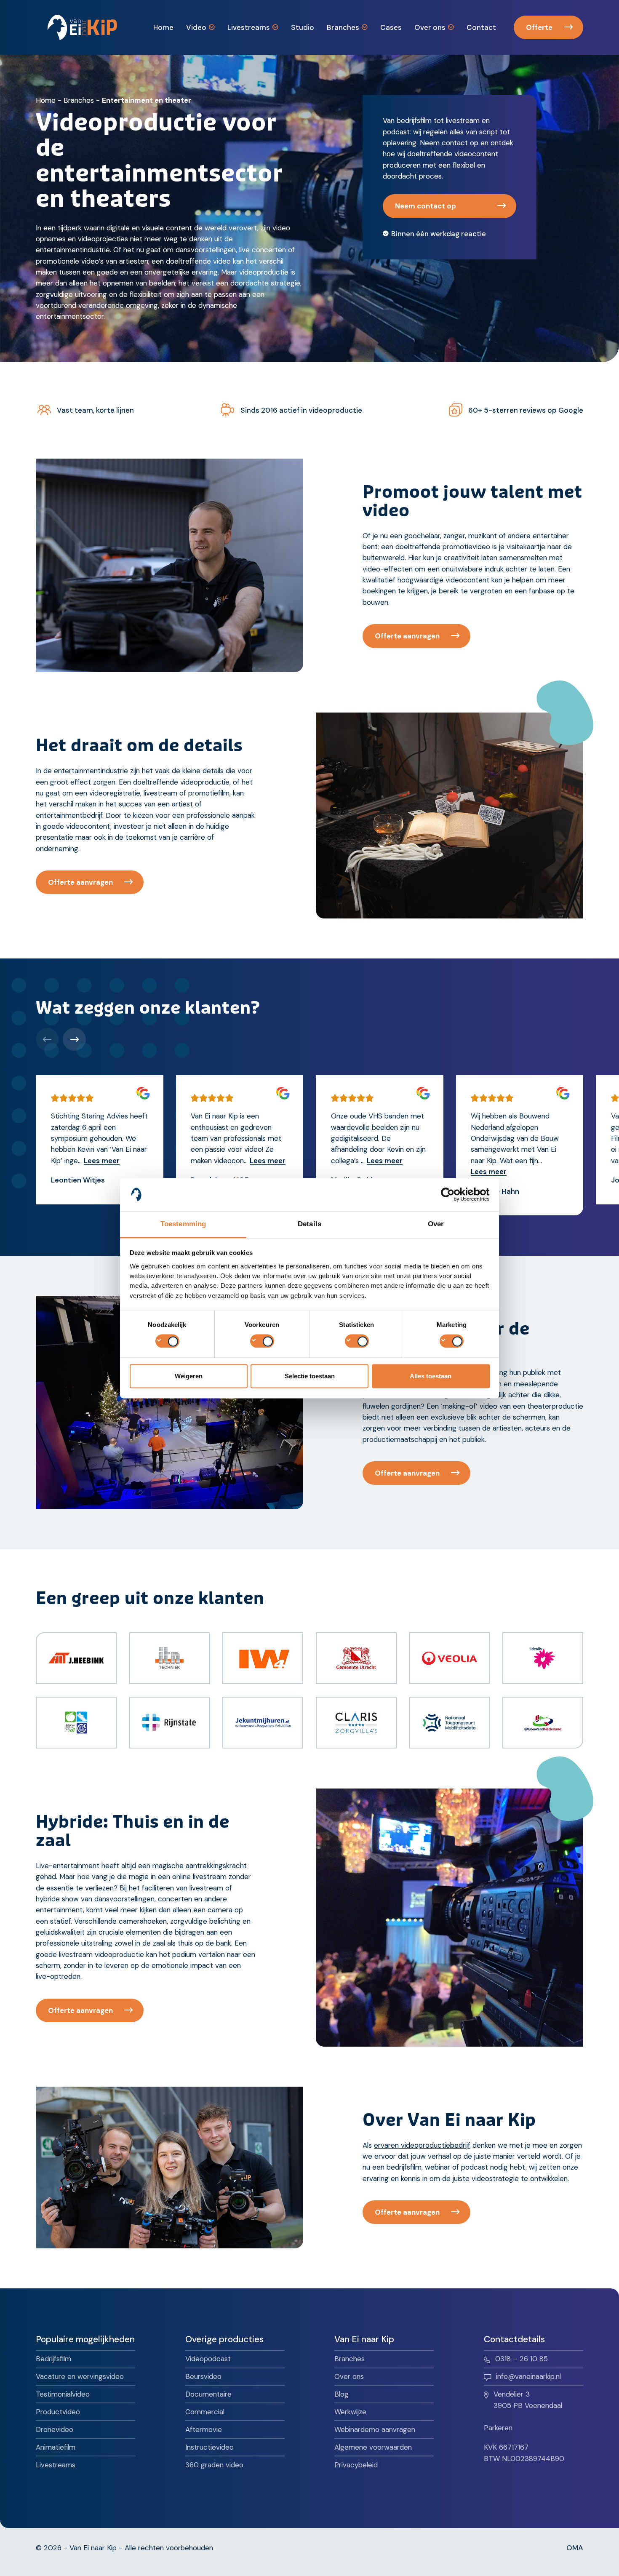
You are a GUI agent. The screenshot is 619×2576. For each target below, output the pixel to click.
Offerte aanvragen (407, 636)
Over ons (349, 2376)
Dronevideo (55, 2429)
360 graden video (214, 2465)
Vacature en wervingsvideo (80, 2376)
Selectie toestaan (310, 1376)
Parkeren (498, 2428)
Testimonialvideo (63, 2394)
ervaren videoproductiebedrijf (422, 2145)
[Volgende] (74, 1039)
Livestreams (56, 2465)
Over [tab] (436, 1224)
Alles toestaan (431, 1376)
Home (46, 100)
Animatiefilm (56, 2447)
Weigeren (189, 1376)
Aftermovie (204, 2429)
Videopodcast (208, 2359)
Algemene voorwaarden (373, 2447)
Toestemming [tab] (183, 1224)
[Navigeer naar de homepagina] (82, 27)
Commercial (205, 2412)
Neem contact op (426, 206)
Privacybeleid (356, 2465)
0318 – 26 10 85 (522, 2359)
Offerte (539, 27)
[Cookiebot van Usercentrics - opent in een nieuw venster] (453, 1194)
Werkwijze (350, 2412)
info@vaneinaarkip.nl (528, 2376)
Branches (79, 100)
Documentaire (208, 2394)
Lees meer (102, 1161)
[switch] (262, 1341)
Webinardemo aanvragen (375, 2429)
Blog (342, 2394)
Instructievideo (209, 2447)
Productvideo (58, 2412)
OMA (575, 2548)
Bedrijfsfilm (53, 2359)
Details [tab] (309, 1224)
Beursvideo (203, 2376)
